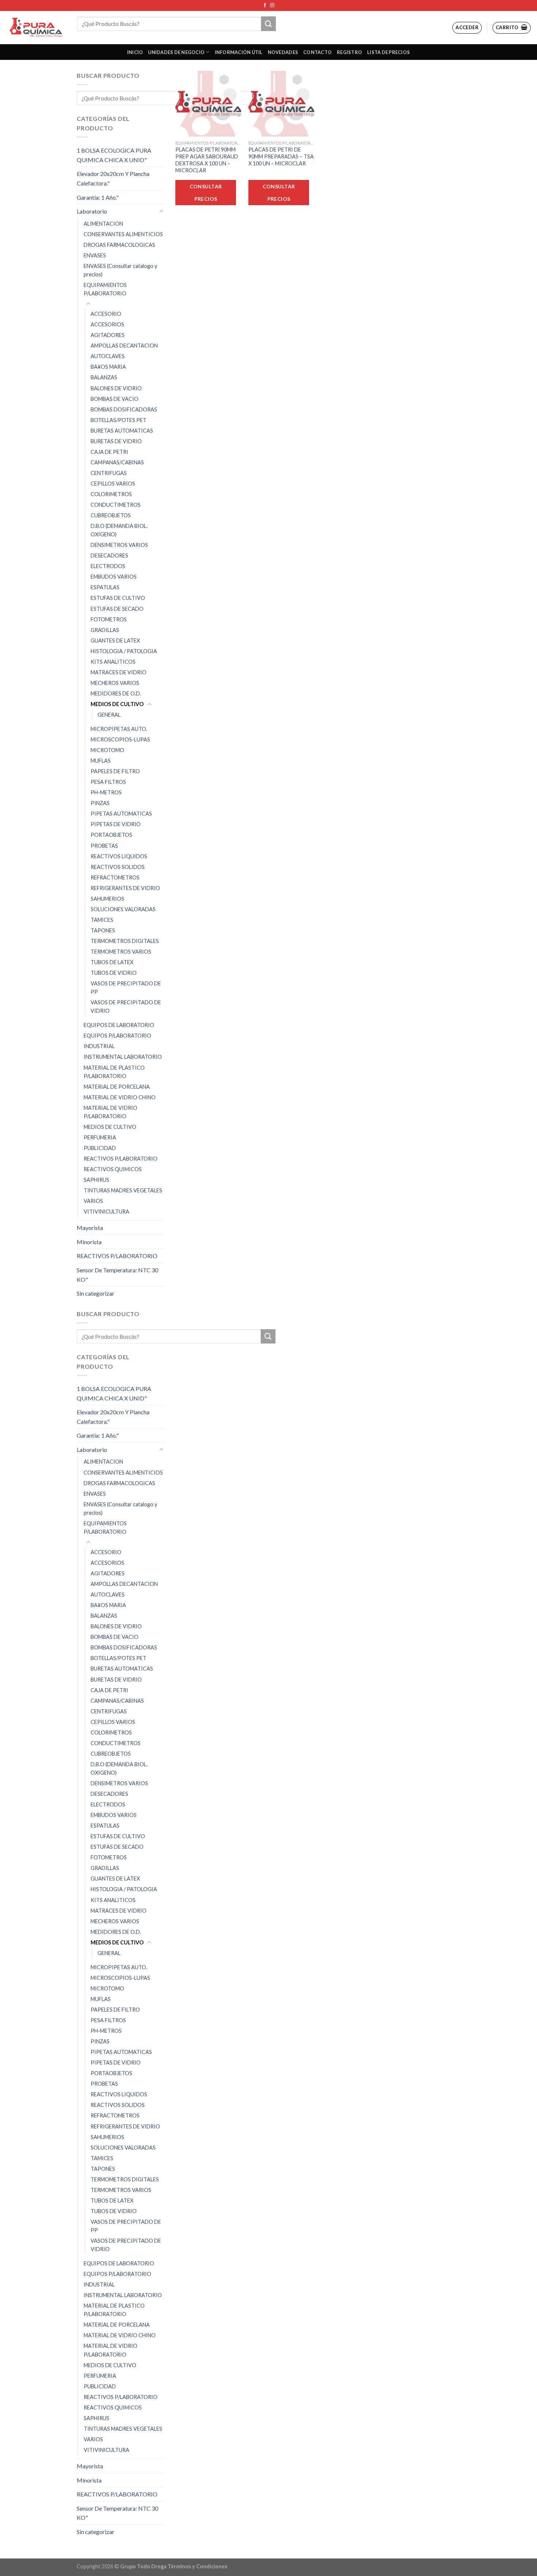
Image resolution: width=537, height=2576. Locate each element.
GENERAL (109, 715)
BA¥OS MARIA (108, 367)
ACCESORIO (106, 314)
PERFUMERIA (100, 1137)
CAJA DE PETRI (109, 452)
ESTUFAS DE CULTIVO (118, 598)
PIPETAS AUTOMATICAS (121, 814)
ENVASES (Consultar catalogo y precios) (120, 270)
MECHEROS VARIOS (115, 683)
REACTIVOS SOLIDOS (118, 867)
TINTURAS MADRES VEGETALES (123, 1190)
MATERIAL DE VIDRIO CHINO (120, 1097)
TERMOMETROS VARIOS (121, 952)
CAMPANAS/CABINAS (117, 462)
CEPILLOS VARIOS (113, 484)
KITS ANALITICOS (113, 662)
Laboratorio (92, 211)
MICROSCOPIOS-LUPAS (120, 739)
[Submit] (268, 24)
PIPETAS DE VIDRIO (116, 824)
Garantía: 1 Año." (98, 197)
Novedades (283, 52)
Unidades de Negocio (176, 52)
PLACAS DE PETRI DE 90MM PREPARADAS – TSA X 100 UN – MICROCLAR (281, 156)
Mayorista (90, 1228)
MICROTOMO (107, 750)
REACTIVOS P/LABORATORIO (121, 1159)
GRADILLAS (105, 630)
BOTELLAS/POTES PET (119, 420)
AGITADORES (108, 335)
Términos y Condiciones (197, 2566)
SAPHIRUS (96, 1180)
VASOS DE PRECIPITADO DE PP (126, 988)
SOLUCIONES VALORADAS (123, 909)
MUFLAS (101, 761)
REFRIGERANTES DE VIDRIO (125, 888)
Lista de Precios (389, 52)
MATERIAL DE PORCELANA (117, 1087)
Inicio (135, 52)
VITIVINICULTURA (106, 1212)
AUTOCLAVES (108, 356)
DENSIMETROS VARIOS (119, 545)
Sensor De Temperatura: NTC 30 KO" (117, 1275)
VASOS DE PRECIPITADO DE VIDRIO (126, 1007)
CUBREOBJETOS (111, 515)
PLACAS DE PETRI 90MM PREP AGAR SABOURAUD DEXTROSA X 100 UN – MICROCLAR (207, 160)
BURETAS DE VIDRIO (116, 441)
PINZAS (100, 803)
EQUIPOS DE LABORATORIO (119, 1025)
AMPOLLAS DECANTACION (124, 346)
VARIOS (93, 1201)
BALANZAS (104, 377)
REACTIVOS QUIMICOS (113, 1169)
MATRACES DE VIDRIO (119, 672)
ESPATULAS (105, 587)
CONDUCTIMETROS (116, 505)
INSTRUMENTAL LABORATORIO (123, 1057)
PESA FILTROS (108, 782)
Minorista (89, 1242)
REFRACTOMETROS (115, 877)
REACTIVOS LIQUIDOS (119, 856)
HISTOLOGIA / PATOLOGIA (124, 651)
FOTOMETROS (109, 619)
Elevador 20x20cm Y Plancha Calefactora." (113, 178)
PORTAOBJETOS (111, 835)
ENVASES (95, 255)
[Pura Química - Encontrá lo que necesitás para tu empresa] (36, 28)
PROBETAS (104, 846)
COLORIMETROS (111, 494)
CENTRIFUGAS (109, 473)
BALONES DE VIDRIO (116, 388)
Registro (349, 52)
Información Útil (239, 52)
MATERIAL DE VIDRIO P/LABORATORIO (111, 1112)
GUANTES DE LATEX (115, 641)
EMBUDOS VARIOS (114, 577)
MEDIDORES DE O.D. (116, 693)
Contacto (317, 52)
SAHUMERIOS (107, 899)
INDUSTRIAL (99, 1046)
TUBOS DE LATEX (112, 962)
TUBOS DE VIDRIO (114, 973)
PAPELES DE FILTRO (115, 771)
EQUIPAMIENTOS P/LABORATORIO (105, 289)
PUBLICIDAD (100, 1148)
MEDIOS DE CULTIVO (117, 704)
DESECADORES (109, 555)
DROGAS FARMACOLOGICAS (119, 245)
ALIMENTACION (103, 224)
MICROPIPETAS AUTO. (119, 729)
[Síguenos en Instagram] (272, 5)
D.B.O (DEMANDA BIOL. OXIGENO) (119, 530)
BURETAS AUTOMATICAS (122, 431)
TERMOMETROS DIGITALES (125, 941)
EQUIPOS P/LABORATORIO (117, 1036)
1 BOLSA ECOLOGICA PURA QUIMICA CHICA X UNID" (114, 155)
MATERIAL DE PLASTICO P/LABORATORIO (114, 1072)
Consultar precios (206, 193)
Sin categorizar (96, 1293)
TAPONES (103, 930)
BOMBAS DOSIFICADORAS (124, 409)
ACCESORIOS (107, 324)
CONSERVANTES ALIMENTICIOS (123, 234)
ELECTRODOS (108, 566)
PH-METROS (106, 792)
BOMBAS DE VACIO (115, 399)
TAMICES (102, 920)
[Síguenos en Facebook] (265, 5)
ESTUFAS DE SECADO (117, 609)
